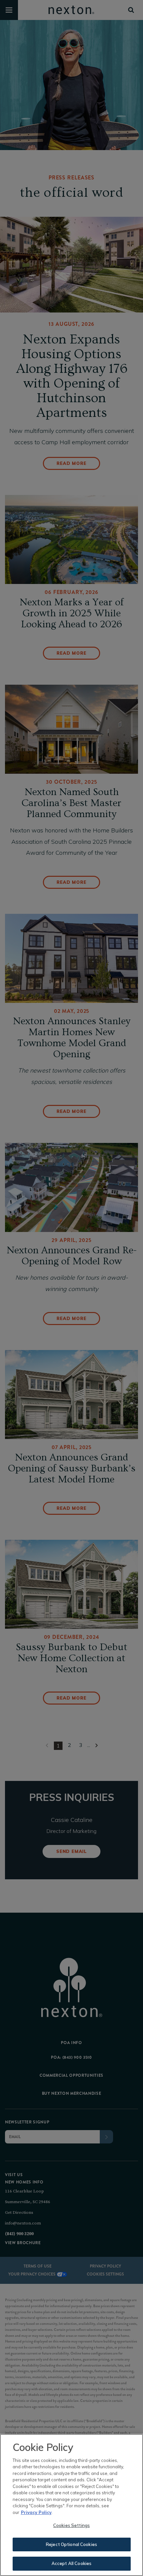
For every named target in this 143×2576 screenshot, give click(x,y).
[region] (71, 2505)
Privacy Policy (36, 2512)
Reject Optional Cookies (71, 2544)
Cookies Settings (71, 2525)
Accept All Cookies (71, 2563)
